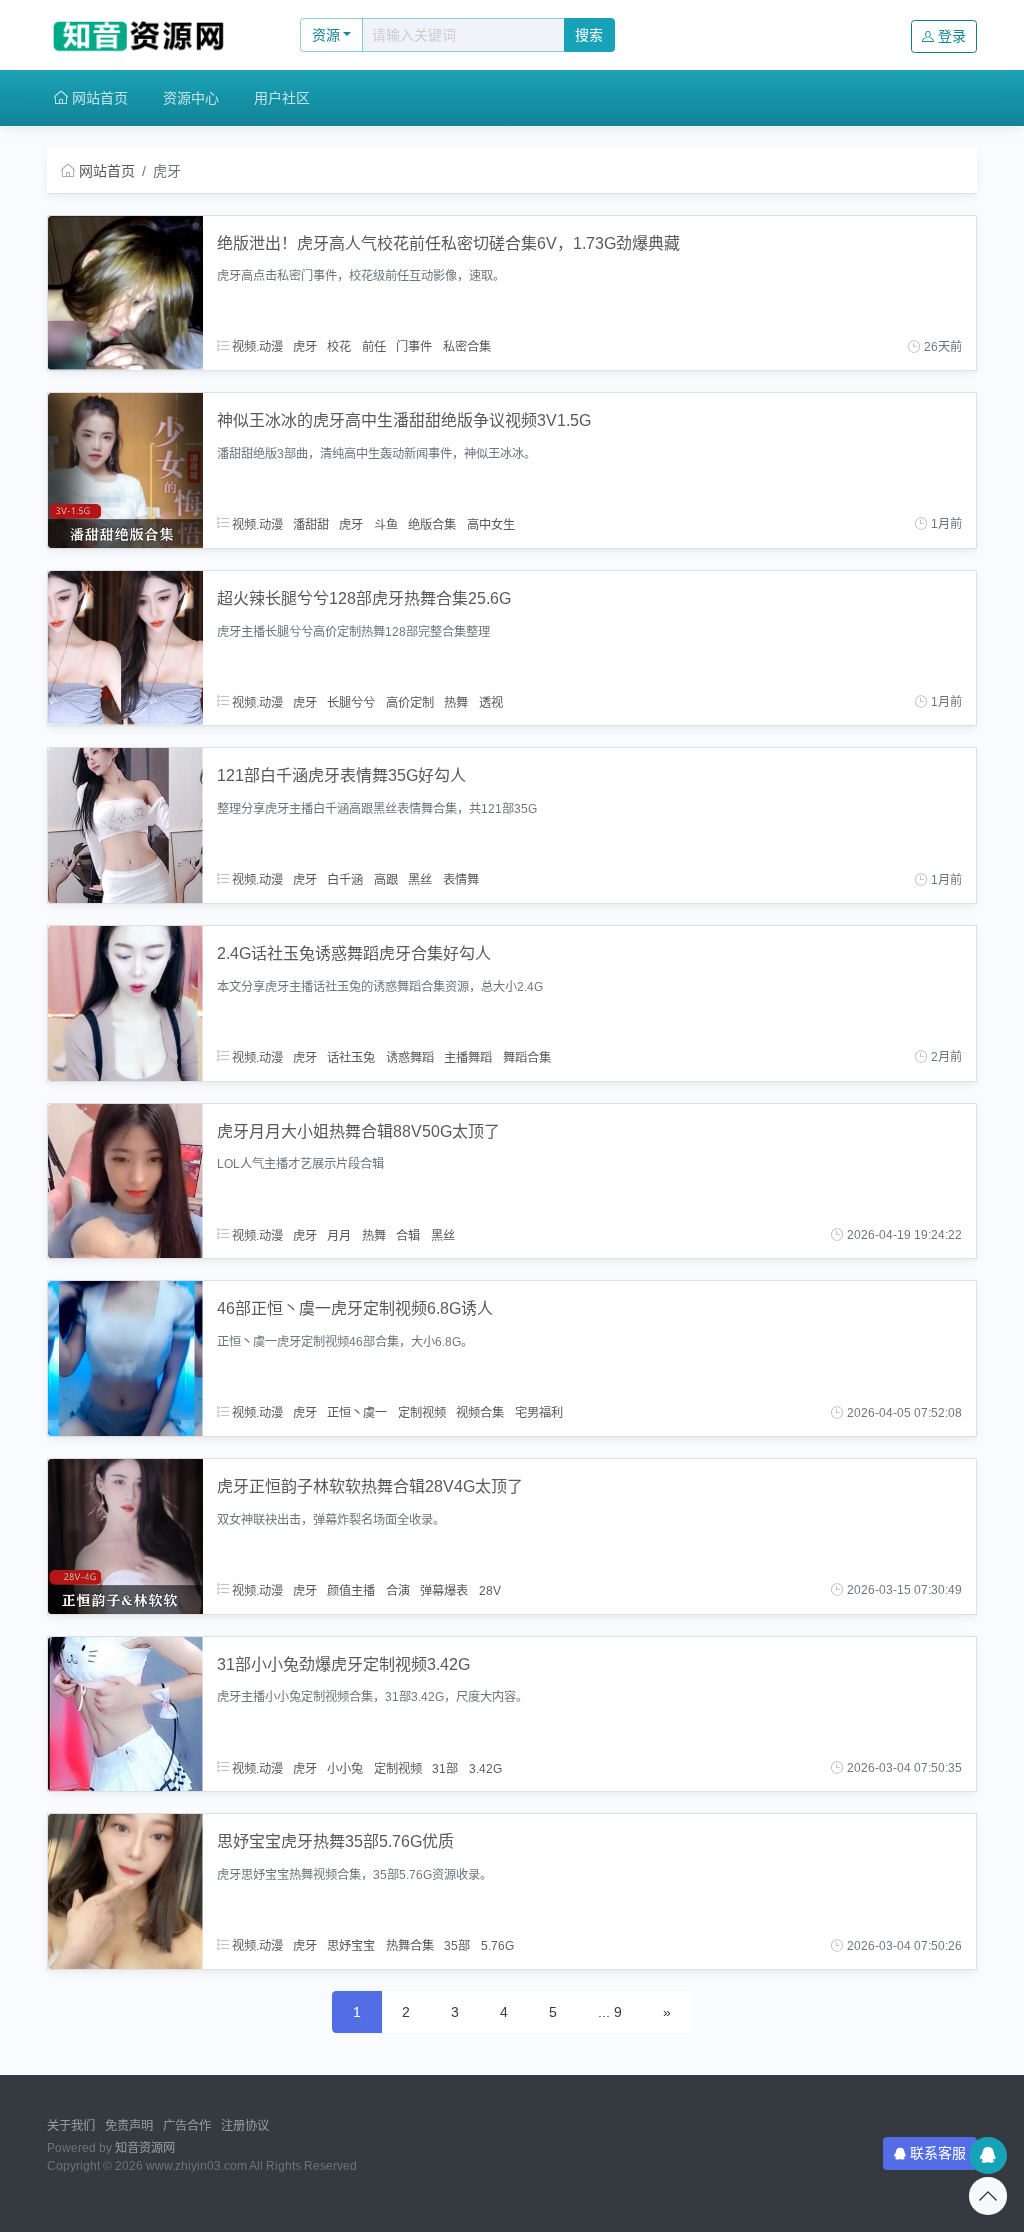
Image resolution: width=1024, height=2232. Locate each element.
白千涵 (345, 880)
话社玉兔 (351, 1057)
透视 (491, 702)
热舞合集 (410, 1946)
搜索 (589, 35)
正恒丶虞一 (357, 1413)
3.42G (485, 1768)
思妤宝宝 (351, 1946)
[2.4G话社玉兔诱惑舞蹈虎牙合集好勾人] (125, 1002)
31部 (445, 1768)
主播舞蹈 (468, 1057)
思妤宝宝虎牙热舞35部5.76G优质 (335, 1841)
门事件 (414, 347)
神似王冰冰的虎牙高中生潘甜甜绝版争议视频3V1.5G (404, 420)
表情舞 (461, 880)
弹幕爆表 (444, 1590)
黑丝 (420, 880)
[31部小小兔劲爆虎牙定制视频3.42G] (125, 1713)
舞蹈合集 (527, 1057)
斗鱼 (386, 524)
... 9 (610, 2012)
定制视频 (422, 1413)
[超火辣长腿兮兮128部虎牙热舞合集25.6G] (125, 647)
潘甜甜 (311, 524)
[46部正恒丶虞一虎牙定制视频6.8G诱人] (125, 1357)
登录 (952, 36)
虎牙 (305, 347)
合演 (398, 1590)
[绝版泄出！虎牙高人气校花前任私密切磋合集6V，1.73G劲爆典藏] (125, 292)
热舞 (456, 702)
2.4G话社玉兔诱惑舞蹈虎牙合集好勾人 (354, 953)
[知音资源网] (152, 35)
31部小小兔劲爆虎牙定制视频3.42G (343, 1664)
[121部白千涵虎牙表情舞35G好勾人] (125, 825)
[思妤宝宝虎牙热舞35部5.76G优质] (125, 1890)
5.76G (497, 1946)
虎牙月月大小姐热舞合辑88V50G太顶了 (358, 1131)
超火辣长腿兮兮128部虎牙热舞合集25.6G (364, 598)
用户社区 (282, 98)
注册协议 (245, 2126)
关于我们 (71, 2126)
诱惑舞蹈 (410, 1057)
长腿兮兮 (351, 702)
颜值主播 (351, 1590)
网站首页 (98, 98)
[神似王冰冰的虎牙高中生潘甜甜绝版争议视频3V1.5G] (125, 469)
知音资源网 (145, 2148)
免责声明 (129, 2126)
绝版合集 (432, 524)
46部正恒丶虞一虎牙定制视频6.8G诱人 (355, 1308)
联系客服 (938, 2153)
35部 (457, 1946)
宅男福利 (539, 1413)
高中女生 (491, 524)
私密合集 (467, 347)
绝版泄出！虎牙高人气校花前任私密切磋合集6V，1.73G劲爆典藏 (448, 243)
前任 (374, 347)
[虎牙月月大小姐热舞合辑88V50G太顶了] (125, 1180)
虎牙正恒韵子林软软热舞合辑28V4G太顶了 (370, 1486)
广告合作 (187, 2126)
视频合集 (480, 1413)
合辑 (408, 1235)
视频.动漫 (256, 347)
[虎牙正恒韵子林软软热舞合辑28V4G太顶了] (125, 1535)
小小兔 (345, 1768)
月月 (339, 1235)
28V (490, 1590)
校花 (339, 347)
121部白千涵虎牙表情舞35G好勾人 (341, 775)
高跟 (386, 880)
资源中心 (191, 98)
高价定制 (410, 702)
